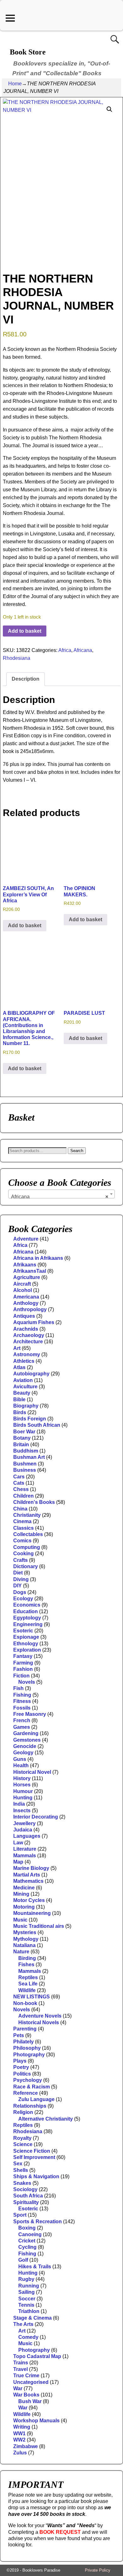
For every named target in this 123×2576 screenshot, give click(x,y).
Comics (22, 1541)
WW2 (19, 2440)
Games (22, 1727)
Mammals (25, 1856)
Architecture (28, 1342)
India (19, 1804)
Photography (29, 2055)
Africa (65, 650)
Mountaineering (32, 1913)
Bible (19, 1399)
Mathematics (28, 1881)
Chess (21, 1489)
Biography (26, 1406)
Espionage (26, 1637)
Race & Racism (32, 2087)
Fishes (26, 1965)
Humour (23, 1791)
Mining (21, 1894)
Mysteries (25, 1932)
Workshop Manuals (36, 2421)
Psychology (28, 2080)
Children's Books (34, 1502)
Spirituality (26, 2202)
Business (25, 1470)
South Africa (28, 2196)
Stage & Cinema (32, 2318)
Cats (19, 1483)
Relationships (30, 2106)
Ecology (23, 1599)
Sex (18, 2164)
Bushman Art (29, 1457)
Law (18, 1843)
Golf (23, 2260)
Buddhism (26, 1451)
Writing (22, 2427)
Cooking (23, 1554)
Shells (21, 2170)
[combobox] (61, 1194)
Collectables (28, 1534)
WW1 (19, 2433)
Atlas (19, 1367)
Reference (26, 2093)
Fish (18, 1688)
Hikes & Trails (35, 2267)
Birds (20, 1412)
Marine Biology (31, 1868)
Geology (23, 1753)
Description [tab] (26, 679)
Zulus (20, 2453)
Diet (18, 1573)
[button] (109, 109)
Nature (21, 1952)
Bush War (30, 2401)
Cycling (27, 2247)
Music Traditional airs (39, 1926)
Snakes (22, 2183)
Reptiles (28, 1977)
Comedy (28, 2337)
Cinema (22, 1521)
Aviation (23, 1380)
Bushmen (25, 1464)
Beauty (22, 1393)
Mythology (26, 1939)
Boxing (27, 2228)
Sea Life (28, 1984)
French (22, 1720)
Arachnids (26, 1329)
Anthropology (30, 1309)
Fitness (22, 1701)
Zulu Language (36, 2099)
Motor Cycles (29, 1900)
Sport (20, 2215)
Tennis (26, 2305)
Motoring (24, 1907)
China (20, 1509)
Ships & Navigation (36, 2176)
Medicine (24, 1888)
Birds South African (37, 1425)
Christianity (27, 1515)
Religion (23, 2112)
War (18, 2388)
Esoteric (23, 1631)
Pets (19, 2035)
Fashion (23, 1669)
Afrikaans (25, 1265)
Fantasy (23, 1656)
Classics (23, 1528)
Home (15, 84)
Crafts (20, 1560)
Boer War (24, 1432)
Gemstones (27, 1740)
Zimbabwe (26, 2446)
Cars (19, 1477)
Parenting (25, 2029)
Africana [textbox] (60, 1197)
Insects (22, 1811)
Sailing (26, 2292)
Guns (20, 1759)
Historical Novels (39, 2022)
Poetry (21, 2067)
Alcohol (23, 1290)
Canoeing (30, 2234)
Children (23, 1496)
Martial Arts (27, 1875)
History (22, 1778)
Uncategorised (31, 2382)
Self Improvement (34, 2157)
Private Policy (98, 2570)
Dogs (20, 1592)
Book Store (28, 52)
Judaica (23, 1830)
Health (21, 1765)
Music (20, 1920)
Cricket (27, 2241)
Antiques (24, 1316)
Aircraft (22, 1284)
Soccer (27, 2299)
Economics (27, 1605)
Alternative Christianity (46, 2119)
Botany (22, 1438)
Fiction (21, 1676)
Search (77, 1151)
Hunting (23, 1798)
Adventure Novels (40, 2016)
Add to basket (25, 631)
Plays (20, 2061)
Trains (21, 2363)
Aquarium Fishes (34, 1322)
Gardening (26, 1733)
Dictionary (26, 1566)
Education (26, 1611)
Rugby (26, 2279)
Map (18, 1862)
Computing (27, 1547)
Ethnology (26, 1644)
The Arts (23, 2324)
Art (17, 1348)
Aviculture (25, 1387)
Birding (27, 1958)
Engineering (28, 1624)
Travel (20, 2369)
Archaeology (29, 1335)
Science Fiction (32, 2151)
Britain (21, 1445)
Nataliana (24, 1945)
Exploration (27, 1650)
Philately (23, 2042)
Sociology (25, 2189)
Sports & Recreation (38, 2222)
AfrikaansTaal (30, 1271)
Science (23, 2144)
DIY (18, 1586)
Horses (22, 1785)
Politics (22, 2074)
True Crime (26, 2376)
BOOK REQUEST (60, 2532)
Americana (26, 1297)
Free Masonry (30, 1714)
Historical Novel (32, 1772)
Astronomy (27, 1354)
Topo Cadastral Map (37, 2356)
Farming (23, 1663)
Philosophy (27, 2048)
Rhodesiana (17, 658)
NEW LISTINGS (32, 1997)
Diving (21, 1579)
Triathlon (29, 2311)
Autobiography (31, 1374)
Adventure (26, 1239)
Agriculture (27, 1277)
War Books (26, 2395)
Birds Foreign (30, 1419)
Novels (27, 1682)
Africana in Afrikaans (38, 1258)
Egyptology (27, 1618)
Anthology (26, 1303)
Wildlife (27, 1990)
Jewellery (24, 1823)
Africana (83, 650)
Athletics (24, 1361)
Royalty (22, 2138)
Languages (27, 1836)
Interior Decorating (36, 1817)
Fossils (22, 1708)
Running (29, 2286)
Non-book (25, 2003)
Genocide (25, 1746)
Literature (25, 1849)
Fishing (22, 1695)
